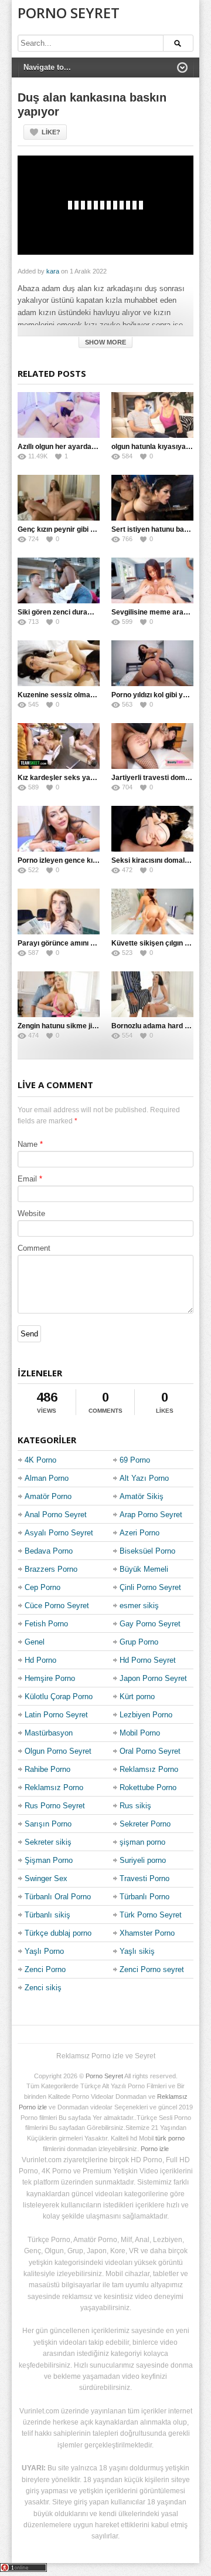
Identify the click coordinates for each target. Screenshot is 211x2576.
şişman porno (142, 1842)
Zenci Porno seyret (152, 1969)
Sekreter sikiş (48, 1842)
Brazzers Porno (51, 1569)
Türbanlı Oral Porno (58, 1897)
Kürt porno (137, 1696)
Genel (35, 1642)
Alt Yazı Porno (144, 1478)
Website (31, 1213)
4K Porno (40, 1460)
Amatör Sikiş (142, 1496)
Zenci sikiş (43, 1988)
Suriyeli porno (143, 1860)
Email (27, 1179)
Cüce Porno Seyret (57, 1606)
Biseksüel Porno (147, 1551)
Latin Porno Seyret (56, 1715)
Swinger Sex (46, 1878)
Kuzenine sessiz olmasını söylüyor (75, 695)
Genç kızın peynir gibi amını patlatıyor (80, 529)
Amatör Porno (48, 1496)
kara (53, 271)
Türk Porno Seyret (151, 1915)
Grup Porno (139, 1642)
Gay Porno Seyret (150, 1624)
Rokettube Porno (148, 1787)
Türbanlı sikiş (47, 1915)
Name (28, 1144)
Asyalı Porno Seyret (59, 1533)
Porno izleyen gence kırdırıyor (67, 860)
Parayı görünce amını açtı (60, 943)
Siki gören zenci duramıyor (62, 612)
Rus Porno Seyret (55, 1806)
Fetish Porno (46, 1624)
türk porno (170, 2138)
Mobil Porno (140, 1733)
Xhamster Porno (147, 1933)
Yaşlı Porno (44, 1951)
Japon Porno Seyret (153, 1678)
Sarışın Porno (48, 1824)
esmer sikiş (139, 1606)
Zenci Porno (45, 1969)
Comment (34, 1248)
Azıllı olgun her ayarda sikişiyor (70, 447)
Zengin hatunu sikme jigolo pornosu (76, 1026)
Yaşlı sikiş (137, 1951)
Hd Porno (40, 1660)
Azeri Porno (139, 1533)
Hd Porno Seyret (148, 1660)
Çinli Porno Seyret (150, 1587)
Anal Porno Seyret (56, 1515)
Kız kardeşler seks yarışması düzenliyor (85, 778)
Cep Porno (42, 1587)
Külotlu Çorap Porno (59, 1696)
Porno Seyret (69, 13)
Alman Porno (47, 1478)
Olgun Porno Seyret (58, 1751)
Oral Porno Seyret (150, 1751)
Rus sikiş (135, 1806)
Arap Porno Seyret (151, 1515)
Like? (51, 132)
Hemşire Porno (50, 1678)
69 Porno (135, 1460)
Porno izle (155, 2149)
